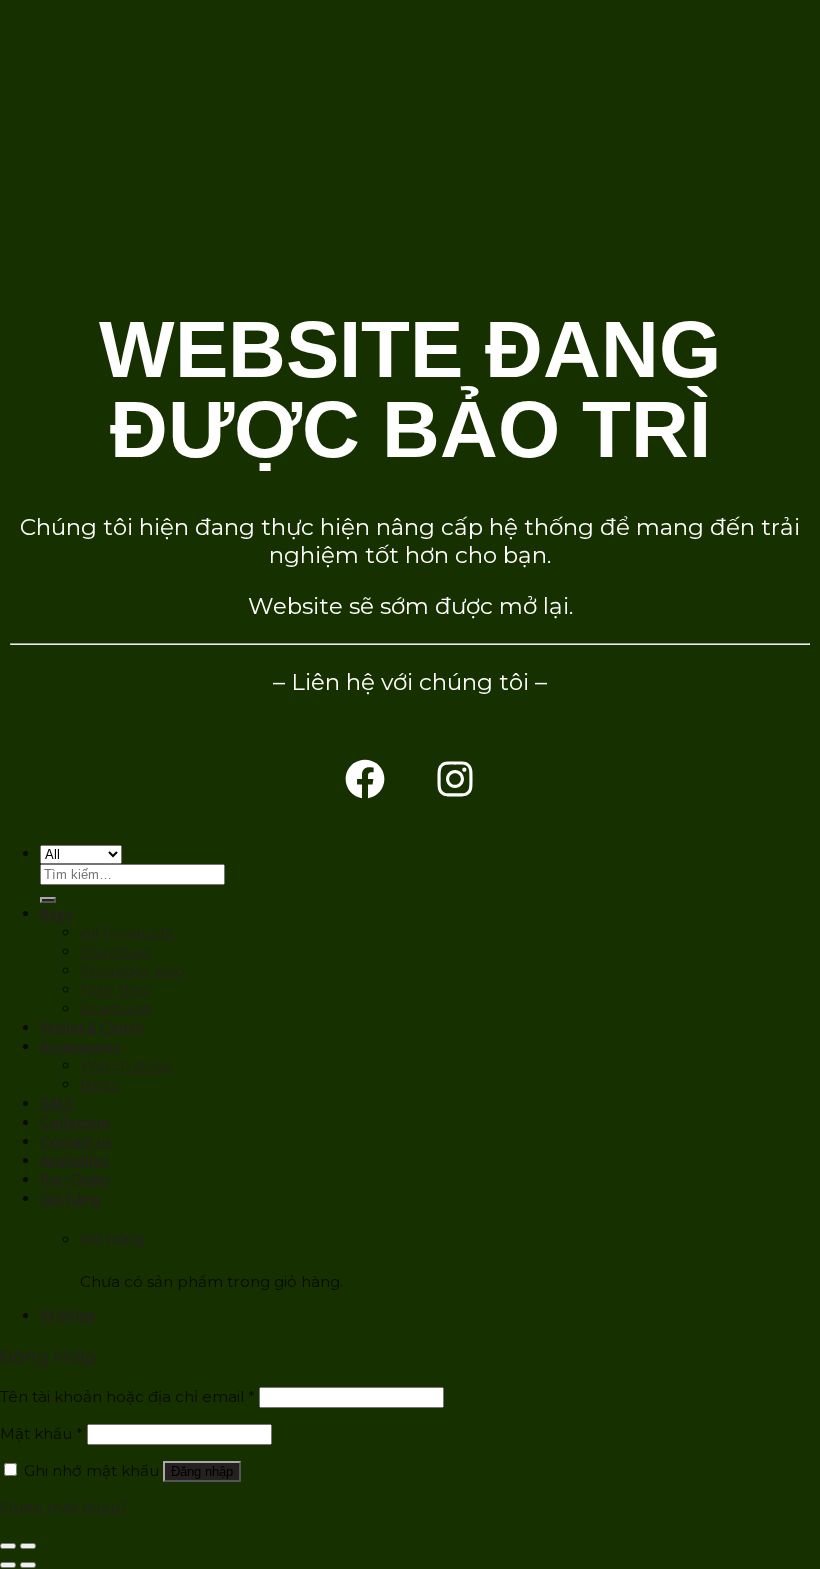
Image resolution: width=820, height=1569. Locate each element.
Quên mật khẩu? (64, 1506)
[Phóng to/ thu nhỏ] (28, 1546)
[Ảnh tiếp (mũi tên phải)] (28, 1565)
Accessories (80, 1046)
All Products (128, 932)
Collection (75, 1122)
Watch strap (126, 1065)
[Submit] (48, 900)
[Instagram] (455, 779)
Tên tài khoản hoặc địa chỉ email (127, 1396)
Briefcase (116, 1008)
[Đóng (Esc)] (8, 1546)
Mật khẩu (41, 1433)
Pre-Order (75, 1179)
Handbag (116, 951)
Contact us (76, 1141)
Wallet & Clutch (92, 1027)
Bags (56, 913)
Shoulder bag (132, 970)
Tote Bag (114, 989)
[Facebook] (365, 779)
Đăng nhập (202, 1471)
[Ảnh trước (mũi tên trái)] (8, 1565)
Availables (74, 1160)
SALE (57, 1103)
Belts (99, 1084)
